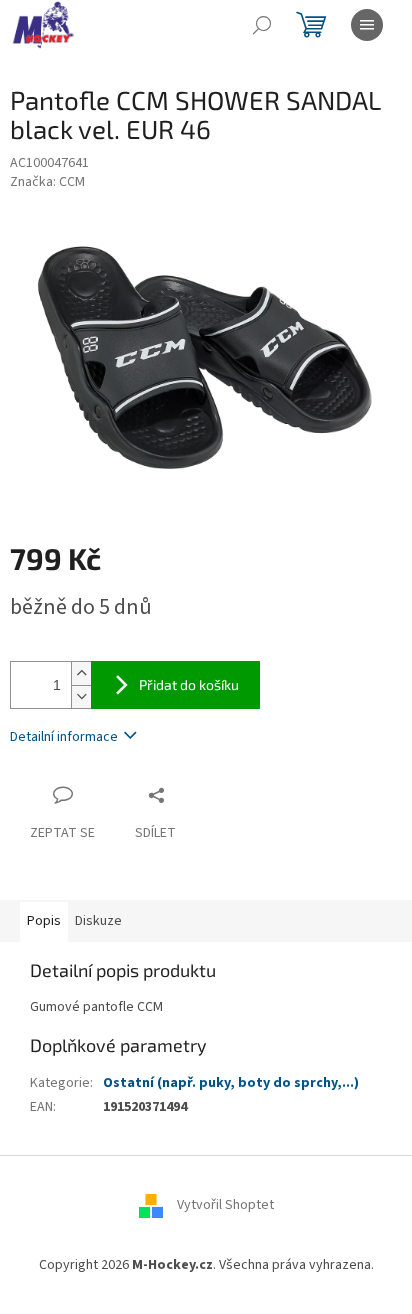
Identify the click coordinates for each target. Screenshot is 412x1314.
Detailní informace (64, 737)
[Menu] (367, 25)
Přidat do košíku (189, 684)
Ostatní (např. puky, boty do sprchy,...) (231, 1083)
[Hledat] (262, 25)
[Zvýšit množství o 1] (81, 673)
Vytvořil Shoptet (225, 1206)
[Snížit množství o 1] (81, 696)
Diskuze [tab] (98, 921)
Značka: (47, 182)
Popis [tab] (44, 921)
